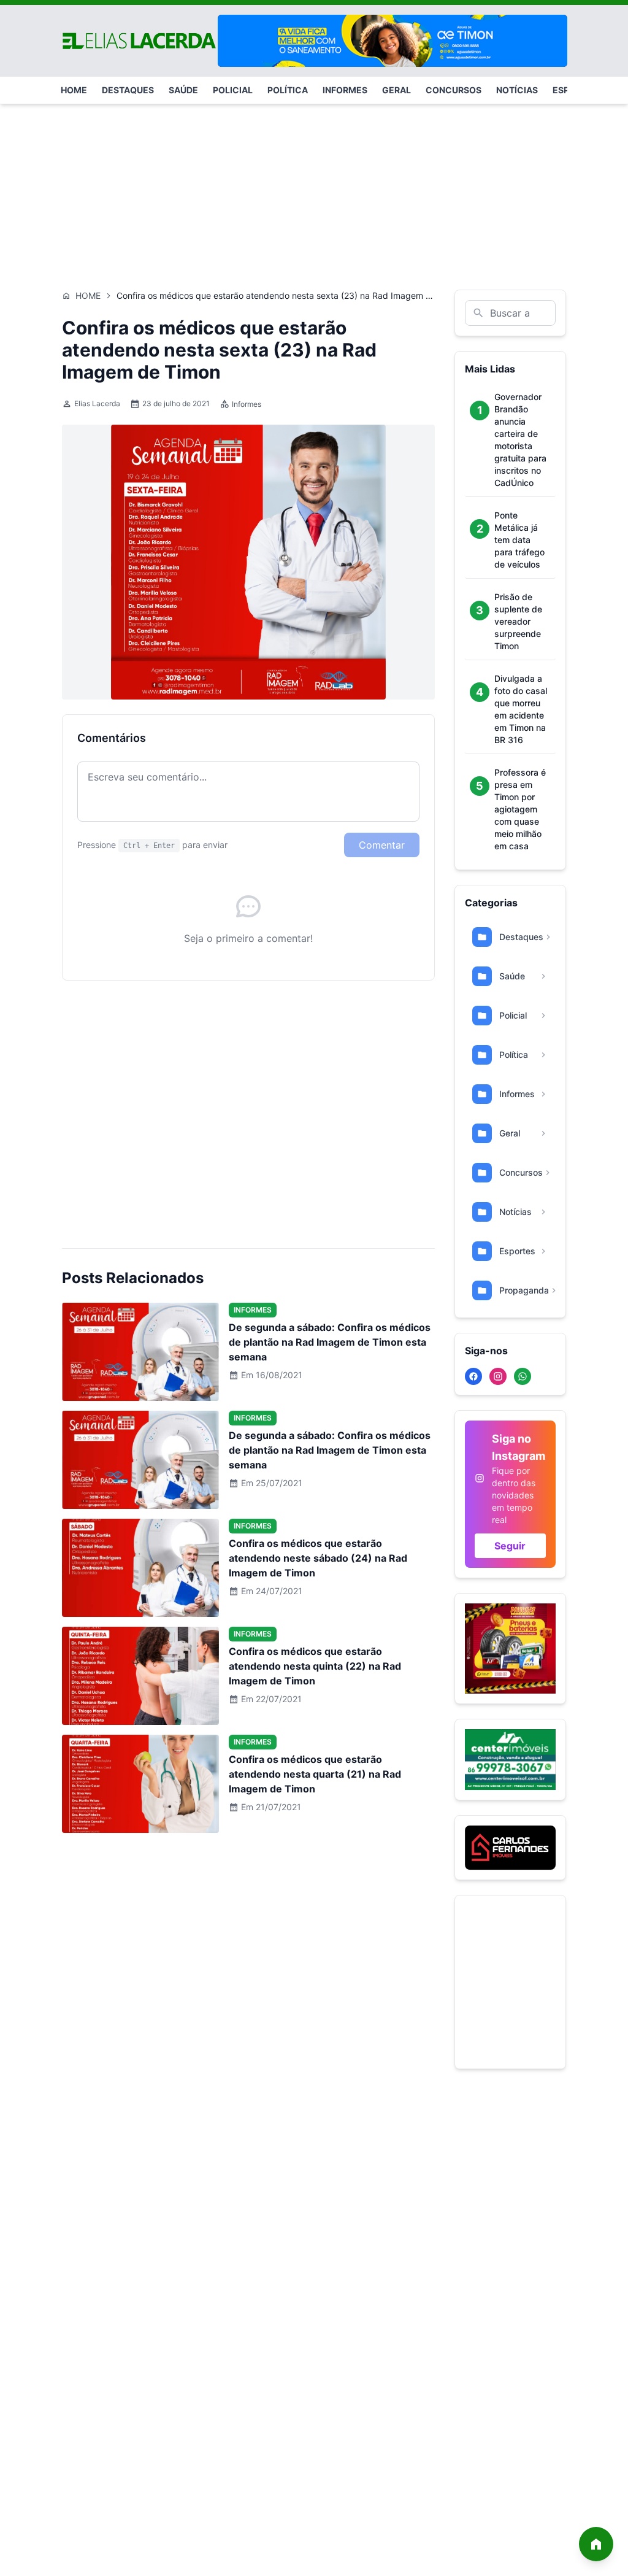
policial (233, 90)
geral (396, 90)
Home (88, 295)
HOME (74, 90)
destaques (128, 90)
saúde (183, 90)
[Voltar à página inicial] (596, 2544)
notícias (517, 90)
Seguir (510, 1546)
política (288, 90)
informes (345, 90)
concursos (454, 90)
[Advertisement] (314, 191)
